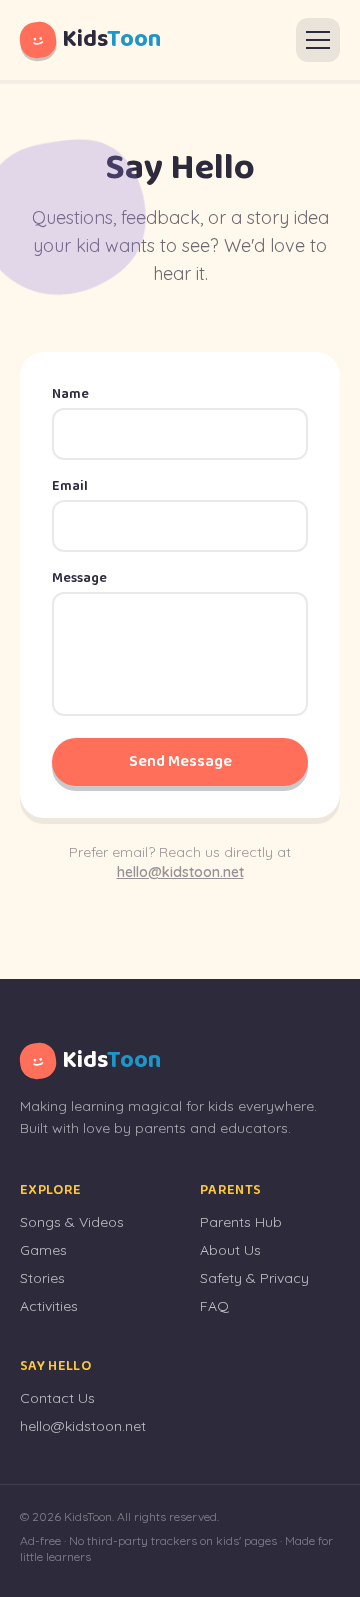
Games (43, 1250)
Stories (42, 1278)
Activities (49, 1306)
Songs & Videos (72, 1222)
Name (70, 394)
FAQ (214, 1306)
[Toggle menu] (318, 40)
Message (79, 578)
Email (70, 486)
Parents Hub (241, 1222)
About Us (230, 1250)
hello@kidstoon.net (180, 872)
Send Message (180, 761)
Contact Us (57, 1398)
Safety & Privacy (254, 1278)
